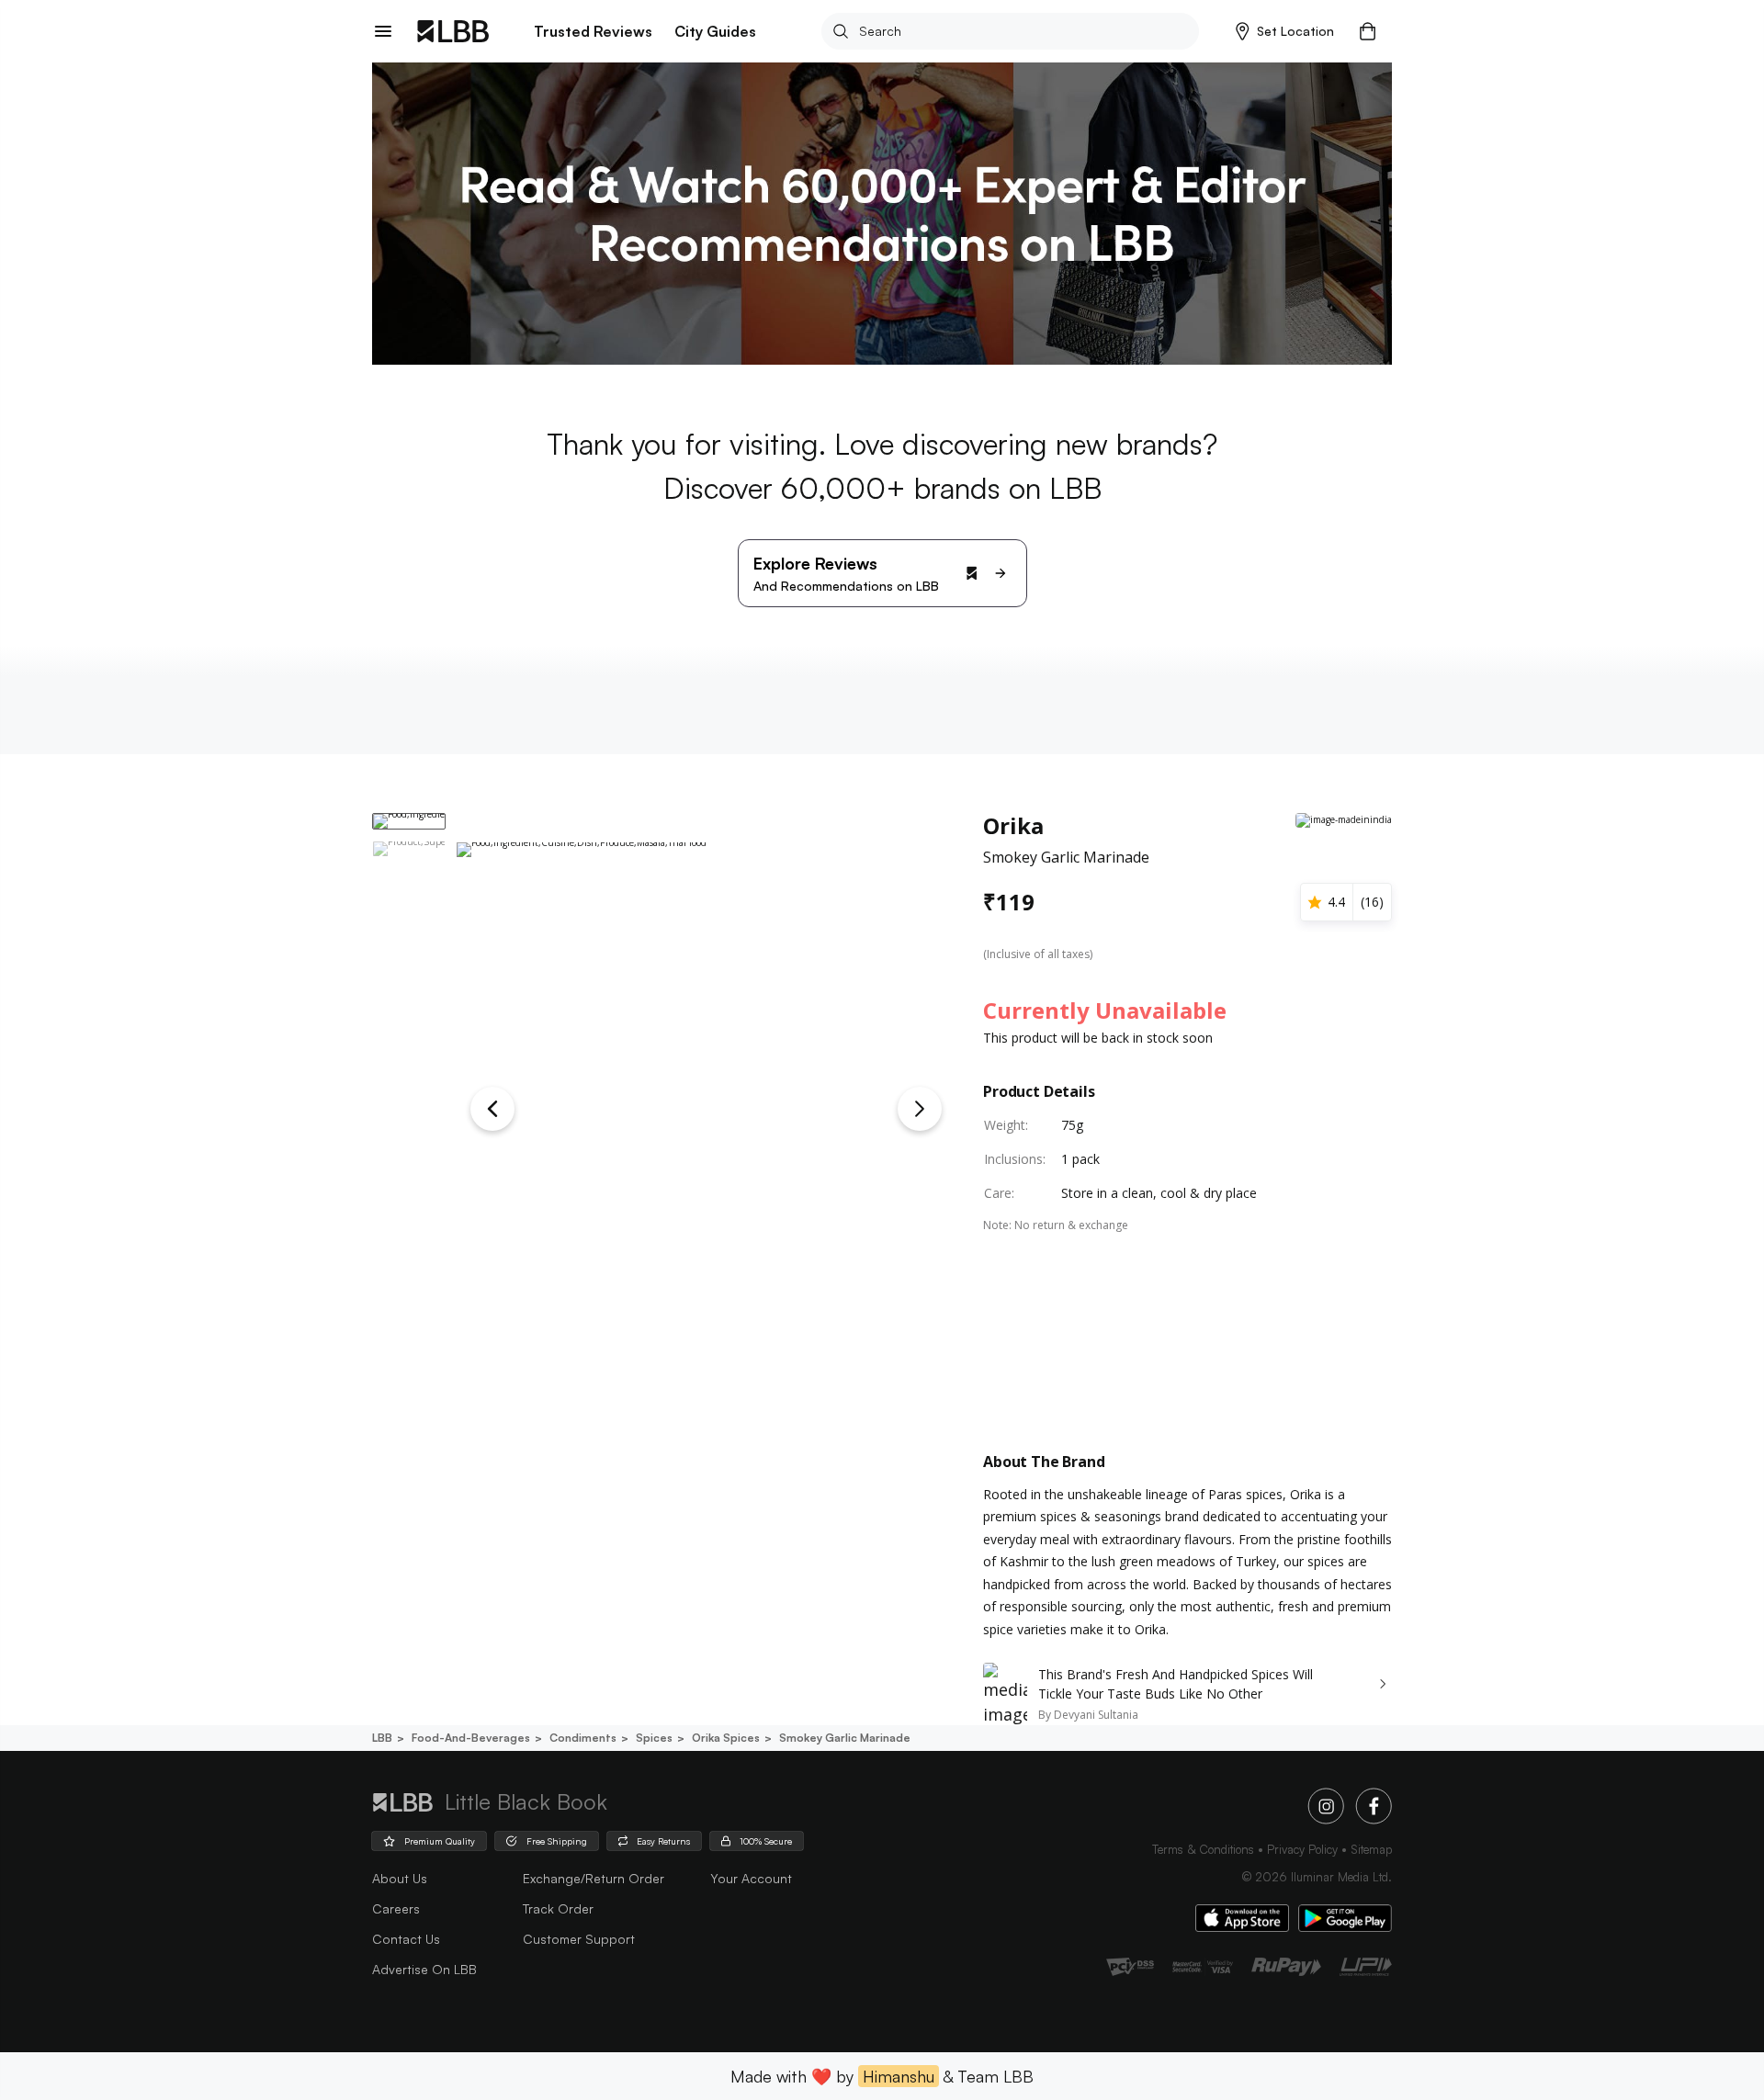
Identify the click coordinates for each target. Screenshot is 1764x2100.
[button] (1285, 31)
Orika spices (726, 1738)
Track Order (558, 1908)
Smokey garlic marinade (845, 1738)
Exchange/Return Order (594, 1878)
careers (396, 1908)
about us (400, 1878)
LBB (382, 1738)
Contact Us (406, 1939)
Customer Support (579, 1939)
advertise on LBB (424, 1969)
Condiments (583, 1738)
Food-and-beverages (471, 1738)
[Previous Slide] (492, 1109)
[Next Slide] (920, 1109)
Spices (654, 1738)
